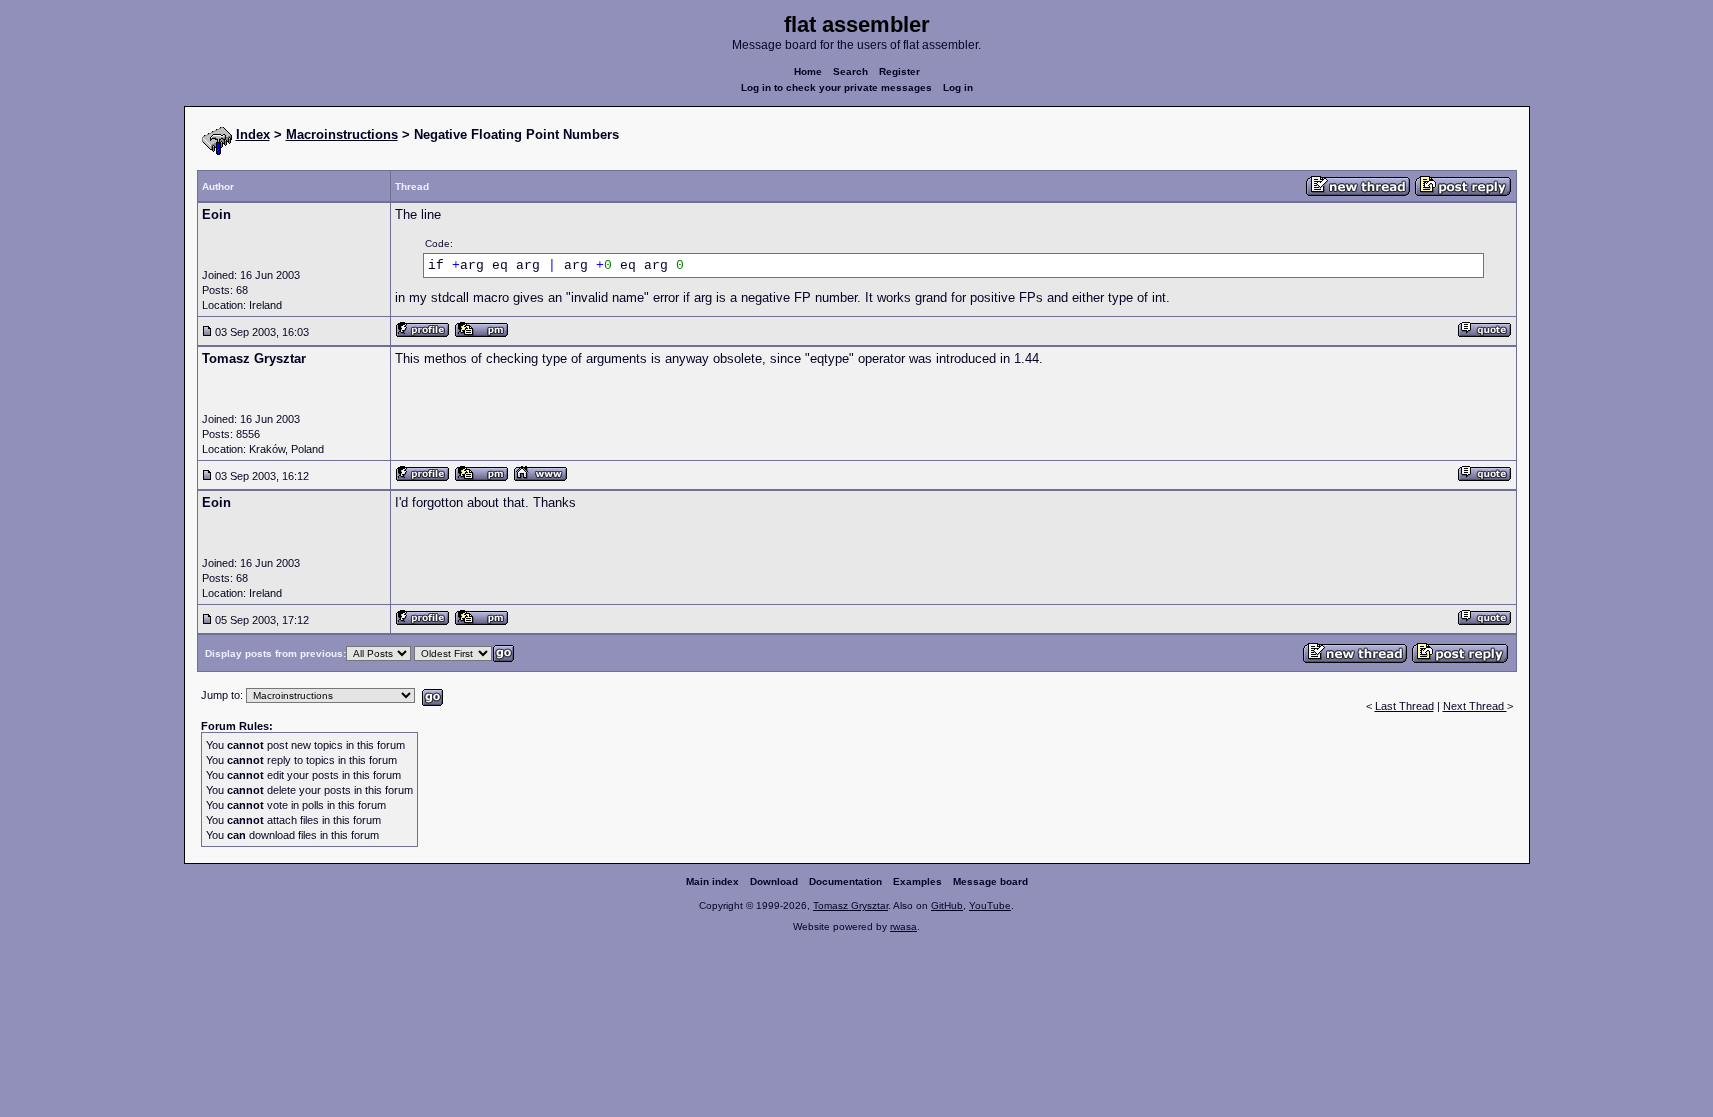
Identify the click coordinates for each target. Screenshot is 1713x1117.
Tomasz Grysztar (850, 905)
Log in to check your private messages (836, 87)
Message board (990, 881)
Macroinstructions (342, 134)
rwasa (903, 926)
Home (808, 71)
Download (774, 881)
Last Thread (1404, 706)
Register (899, 71)
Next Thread (1475, 706)
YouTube (990, 905)
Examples (917, 881)
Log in (958, 87)
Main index (712, 881)
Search (850, 71)
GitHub (947, 905)
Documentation (845, 881)
